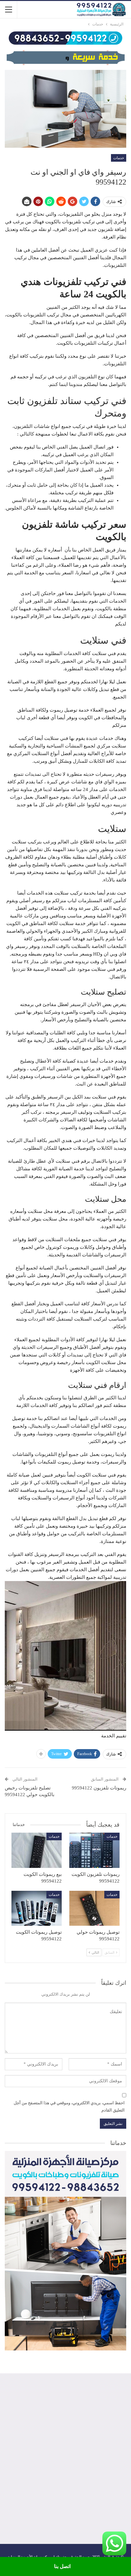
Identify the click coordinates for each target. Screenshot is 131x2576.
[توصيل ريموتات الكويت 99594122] (37, 1908)
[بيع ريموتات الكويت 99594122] (37, 1850)
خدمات (119, 158)
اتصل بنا (62, 2566)
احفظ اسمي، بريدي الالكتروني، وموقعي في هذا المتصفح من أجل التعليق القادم (69, 2106)
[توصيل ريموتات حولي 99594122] (94, 1908)
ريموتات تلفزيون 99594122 (99, 1788)
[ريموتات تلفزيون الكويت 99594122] (94, 1850)
